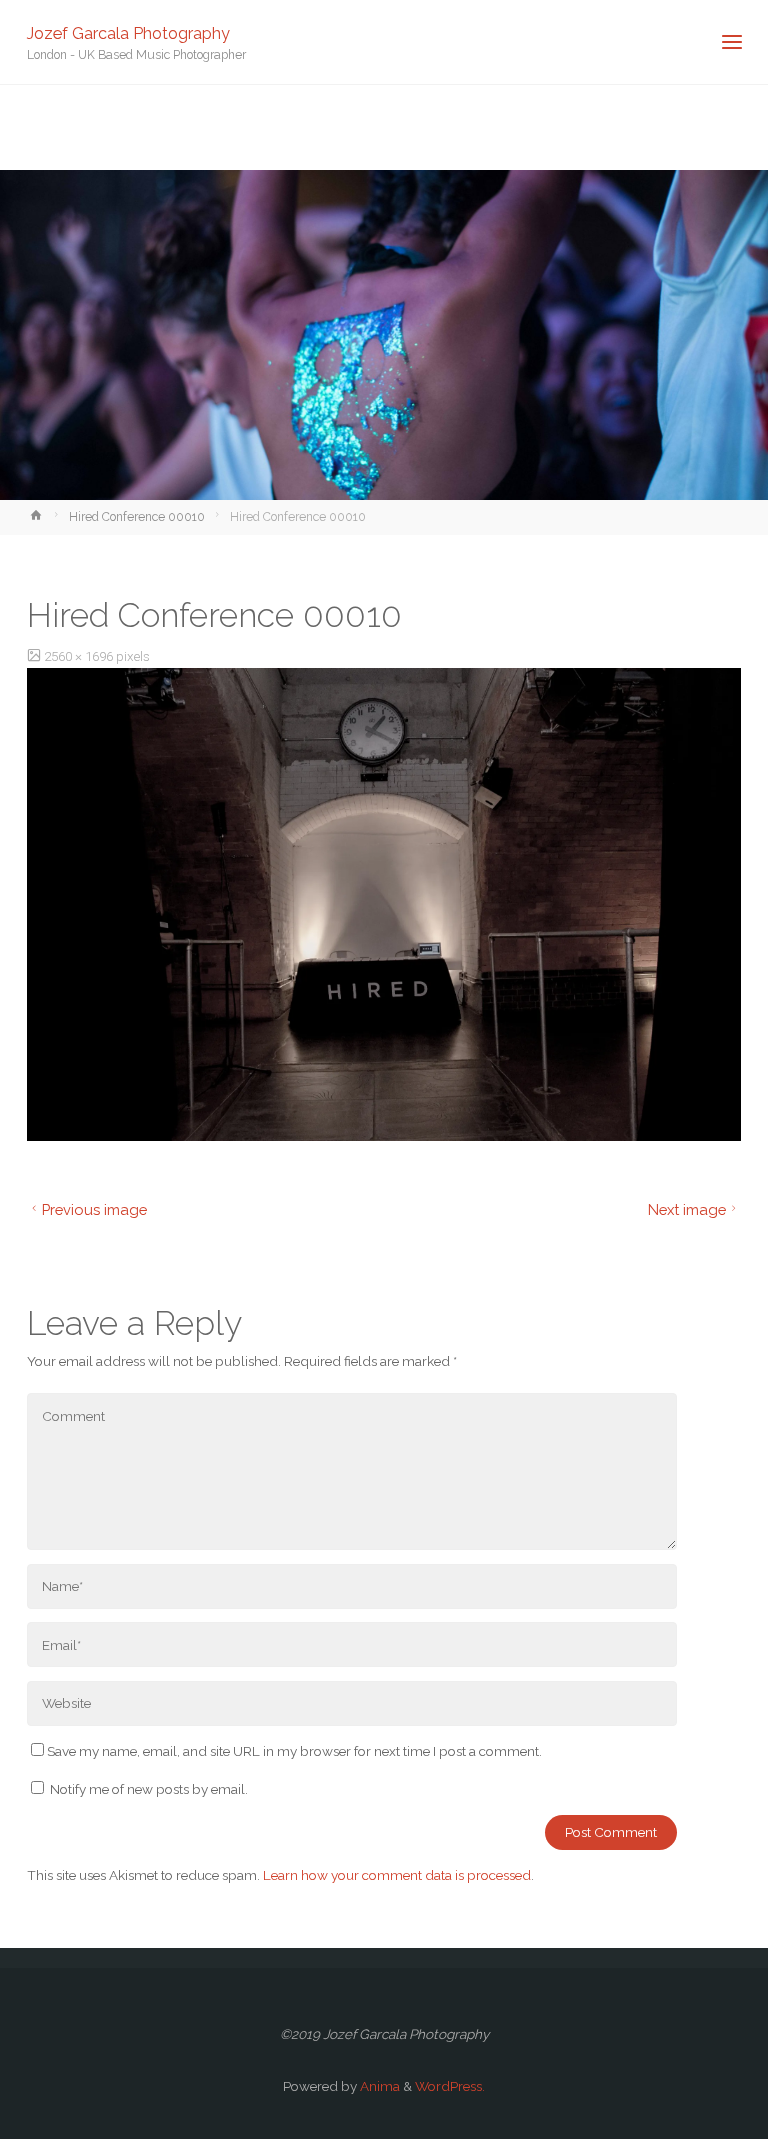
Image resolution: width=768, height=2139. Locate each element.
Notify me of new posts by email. (149, 1789)
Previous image (94, 1209)
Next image (687, 1209)
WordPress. (450, 2086)
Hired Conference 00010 (137, 517)
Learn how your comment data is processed (397, 1875)
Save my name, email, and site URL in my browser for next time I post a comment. (294, 1751)
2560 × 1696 (80, 656)
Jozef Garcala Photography (128, 32)
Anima (378, 2086)
